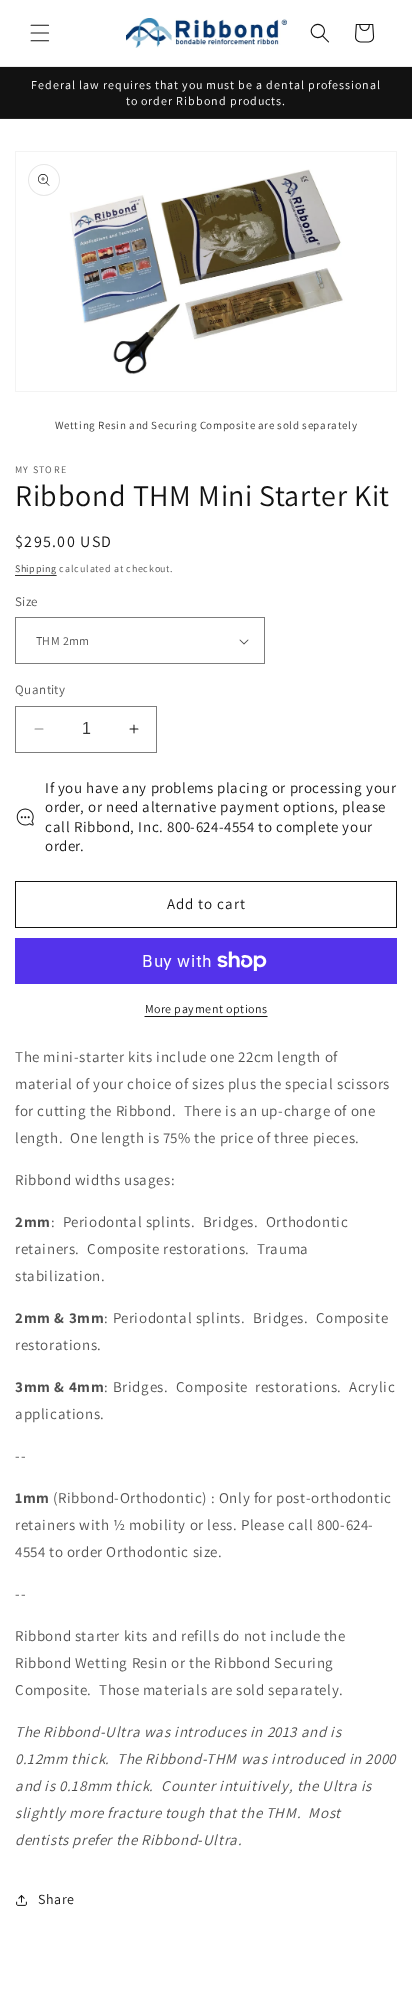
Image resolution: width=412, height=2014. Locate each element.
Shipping (36, 568)
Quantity (40, 689)
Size (26, 601)
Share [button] (56, 1899)
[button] (40, 33)
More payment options (206, 1008)
